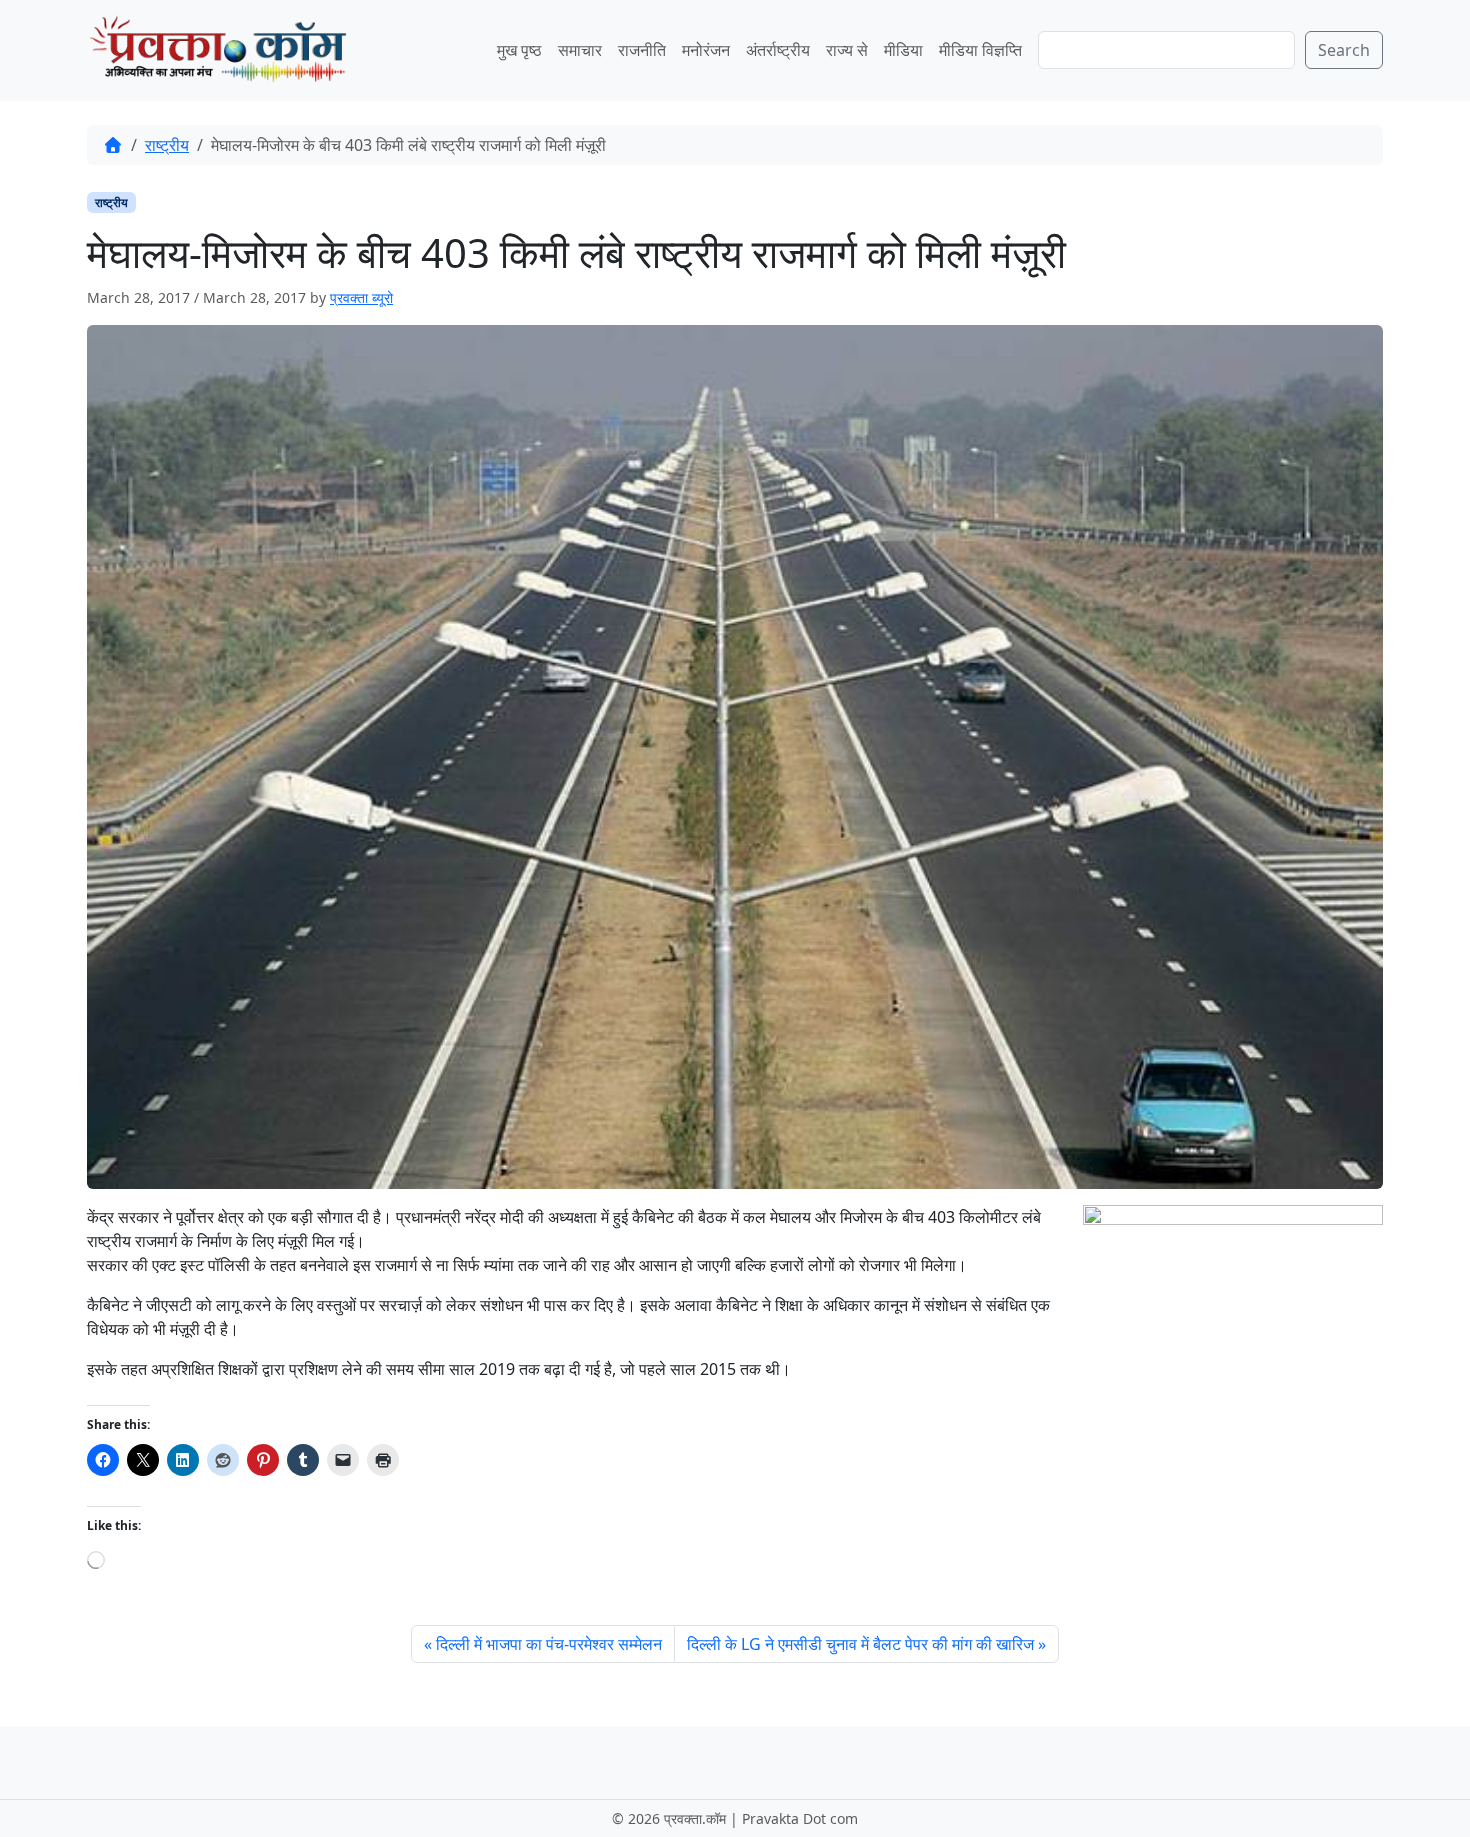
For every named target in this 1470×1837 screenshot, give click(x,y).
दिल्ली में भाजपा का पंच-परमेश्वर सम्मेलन (549, 1644)
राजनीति (642, 50)
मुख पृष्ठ (519, 50)
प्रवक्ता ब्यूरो (361, 297)
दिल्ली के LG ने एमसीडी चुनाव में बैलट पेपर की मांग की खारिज (860, 1644)
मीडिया (903, 50)
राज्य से (847, 50)
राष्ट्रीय (167, 145)
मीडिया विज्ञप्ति (980, 50)
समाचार (580, 50)
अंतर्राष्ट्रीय (778, 50)
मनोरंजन (706, 50)
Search (1344, 50)
